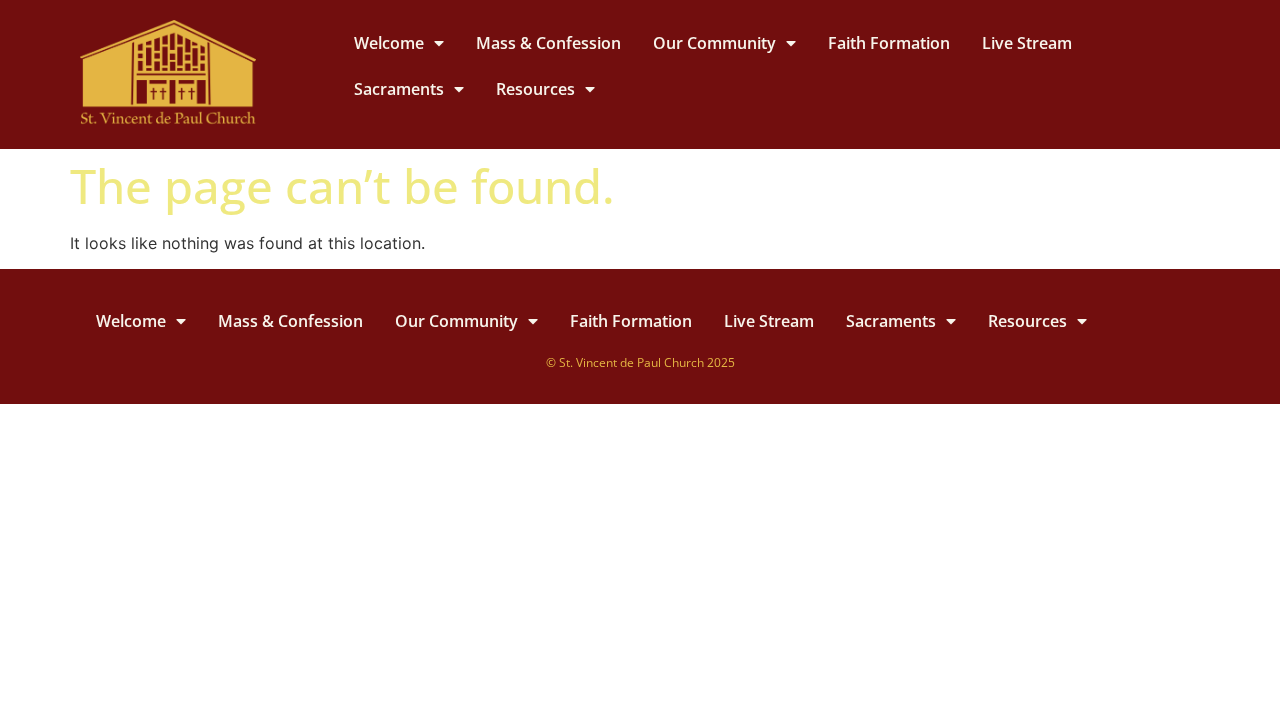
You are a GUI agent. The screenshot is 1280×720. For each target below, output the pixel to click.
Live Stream (1027, 43)
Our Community (714, 43)
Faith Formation (889, 43)
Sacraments (399, 89)
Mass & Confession (548, 43)
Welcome (389, 43)
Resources (535, 89)
